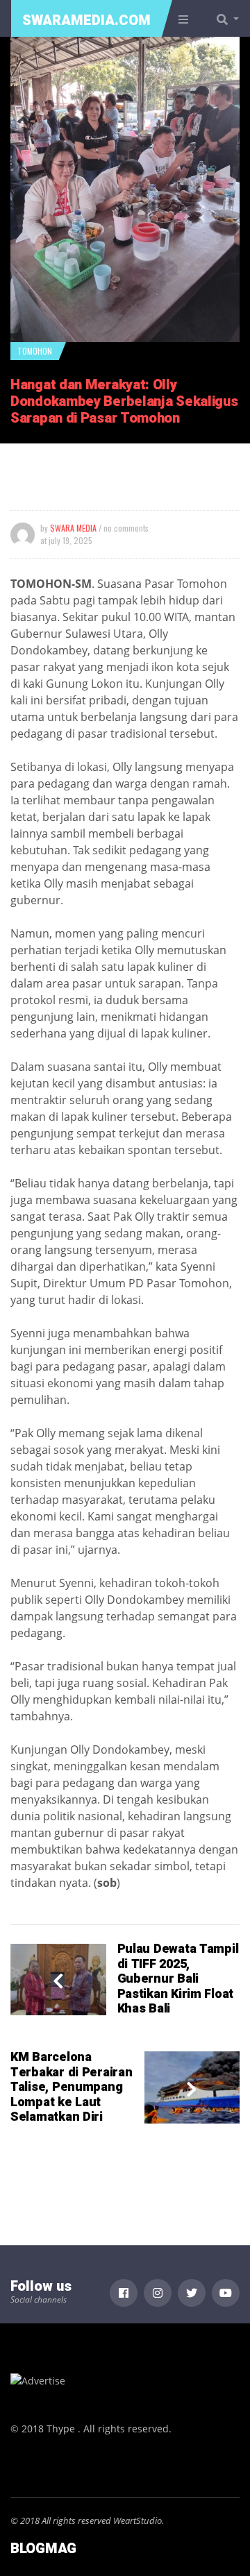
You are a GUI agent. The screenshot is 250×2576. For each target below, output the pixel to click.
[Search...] (232, 19)
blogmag (43, 2549)
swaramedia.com (86, 20)
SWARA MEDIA (73, 528)
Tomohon (35, 351)
